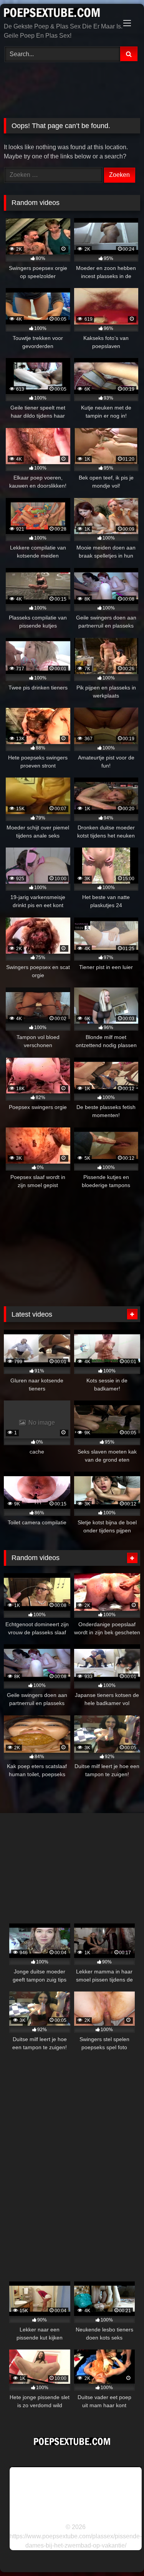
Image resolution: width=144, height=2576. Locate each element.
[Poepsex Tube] (59, 14)
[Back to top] (120, 2553)
